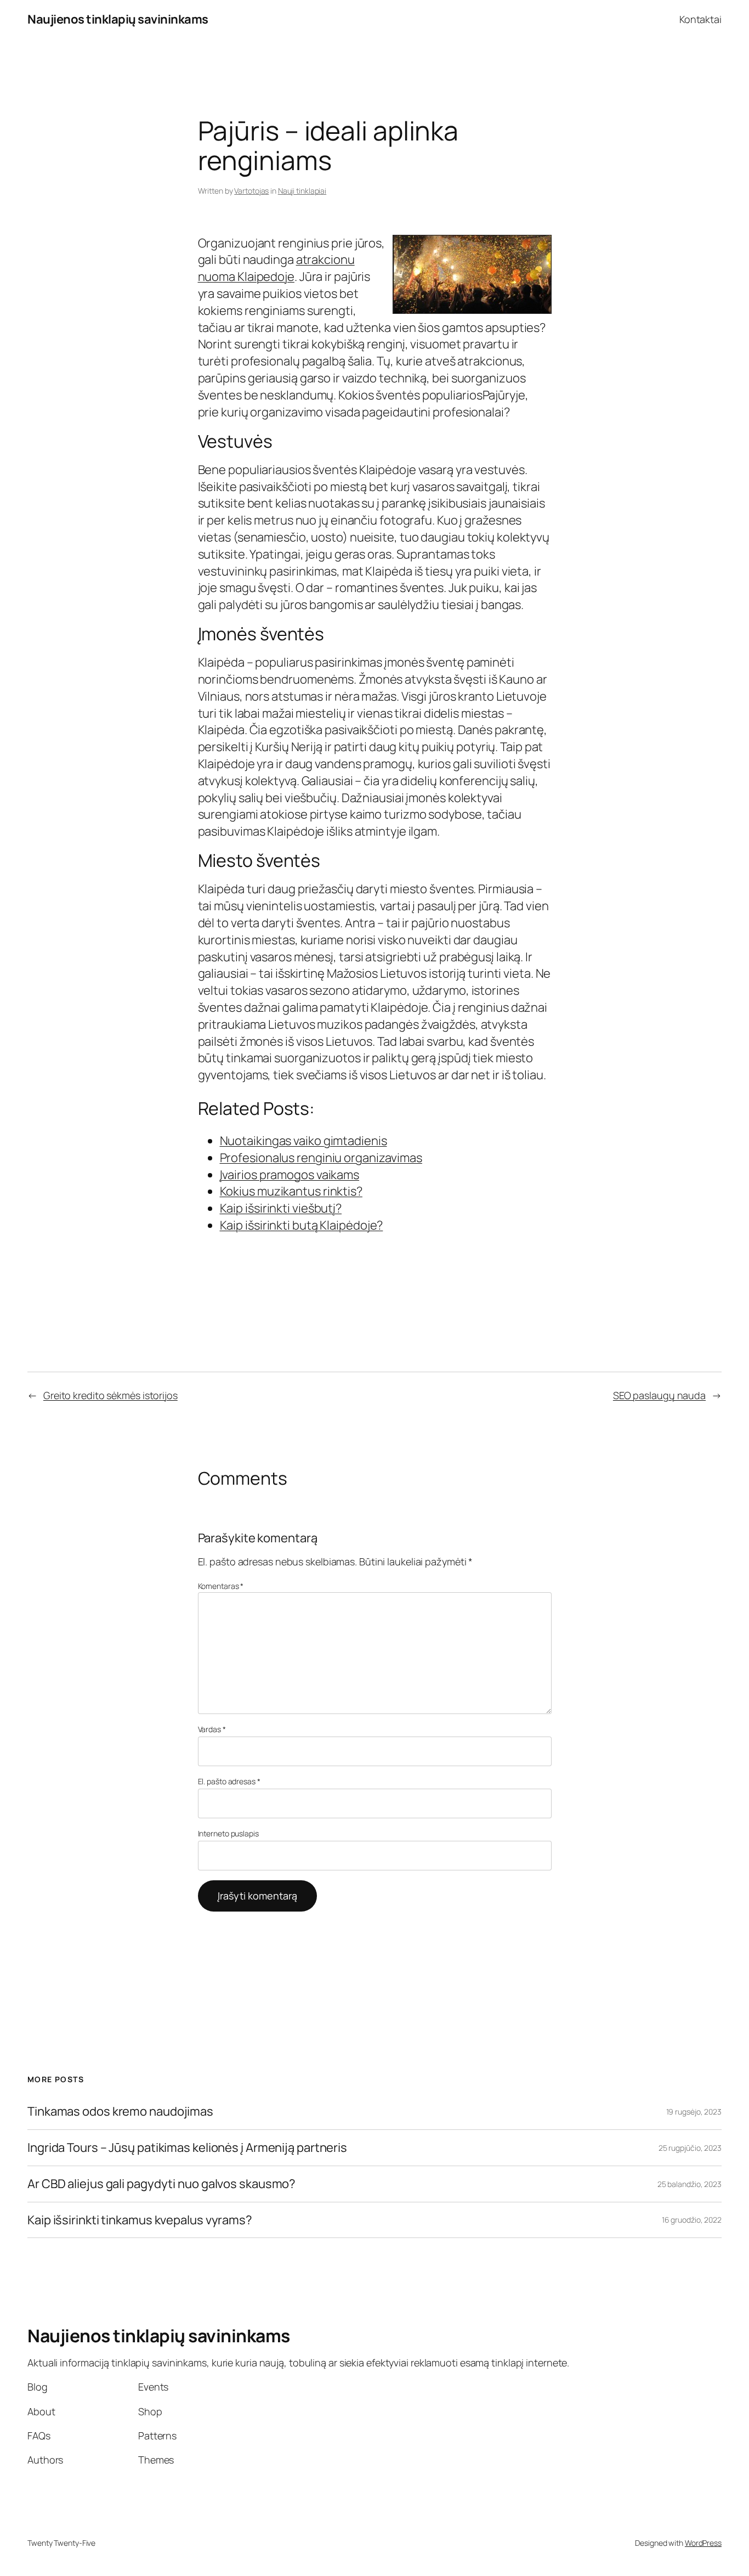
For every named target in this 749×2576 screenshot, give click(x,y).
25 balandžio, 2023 (690, 2184)
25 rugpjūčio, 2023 (690, 2148)
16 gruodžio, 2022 (692, 2220)
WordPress (703, 2543)
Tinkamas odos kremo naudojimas (120, 2112)
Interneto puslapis (228, 1833)
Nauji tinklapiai (302, 191)
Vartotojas (251, 191)
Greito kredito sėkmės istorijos (110, 1395)
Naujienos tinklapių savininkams (118, 19)
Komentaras (221, 1586)
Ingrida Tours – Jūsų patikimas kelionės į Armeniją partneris (187, 2148)
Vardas (212, 1729)
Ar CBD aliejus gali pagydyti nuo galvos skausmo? (161, 2184)
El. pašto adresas (229, 1781)
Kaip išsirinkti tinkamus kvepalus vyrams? (140, 2220)
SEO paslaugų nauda (659, 1395)
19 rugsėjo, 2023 (694, 2112)
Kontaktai (700, 19)
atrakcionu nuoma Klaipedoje (276, 268)
